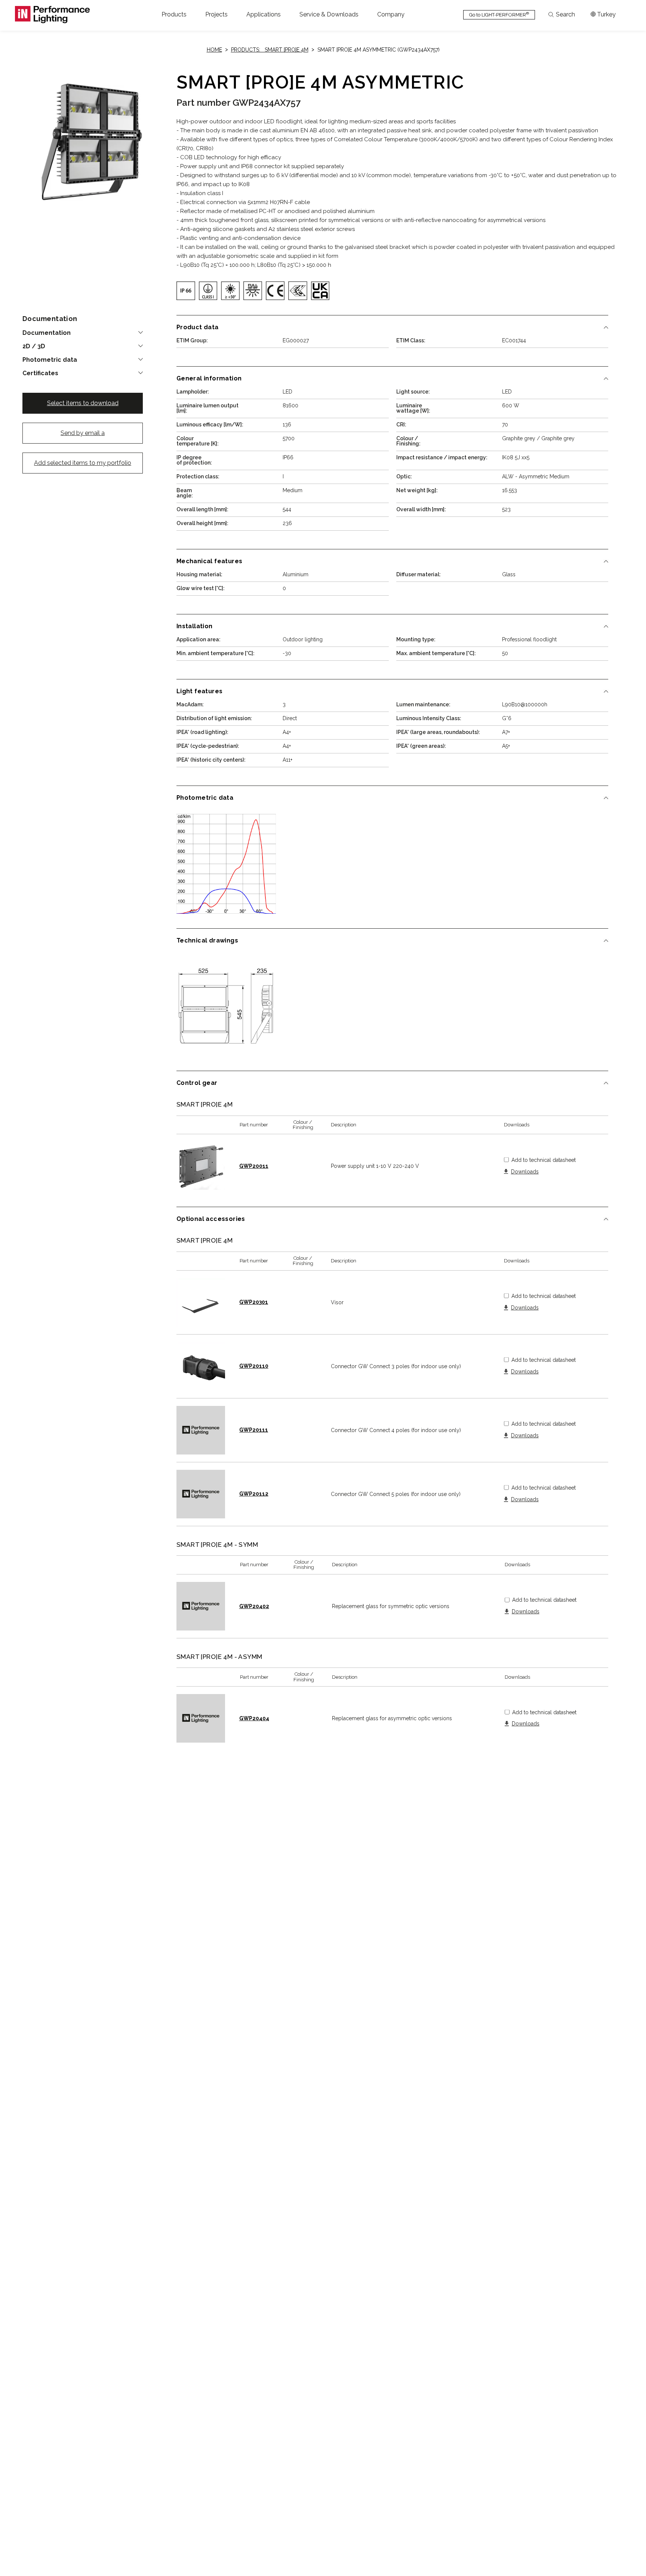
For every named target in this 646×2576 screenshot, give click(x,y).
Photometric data (50, 360)
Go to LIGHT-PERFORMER (499, 14)
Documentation (47, 333)
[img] (186, 291)
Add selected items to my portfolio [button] (83, 463)
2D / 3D (34, 346)
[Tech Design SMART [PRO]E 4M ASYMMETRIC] (226, 1006)
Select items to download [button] (83, 403)
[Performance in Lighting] (52, 15)
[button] (174, 15)
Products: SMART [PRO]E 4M (270, 50)
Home (214, 50)
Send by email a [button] (83, 433)
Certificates (40, 373)
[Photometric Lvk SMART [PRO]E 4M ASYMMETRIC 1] (226, 864)
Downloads (525, 1172)
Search (565, 15)
